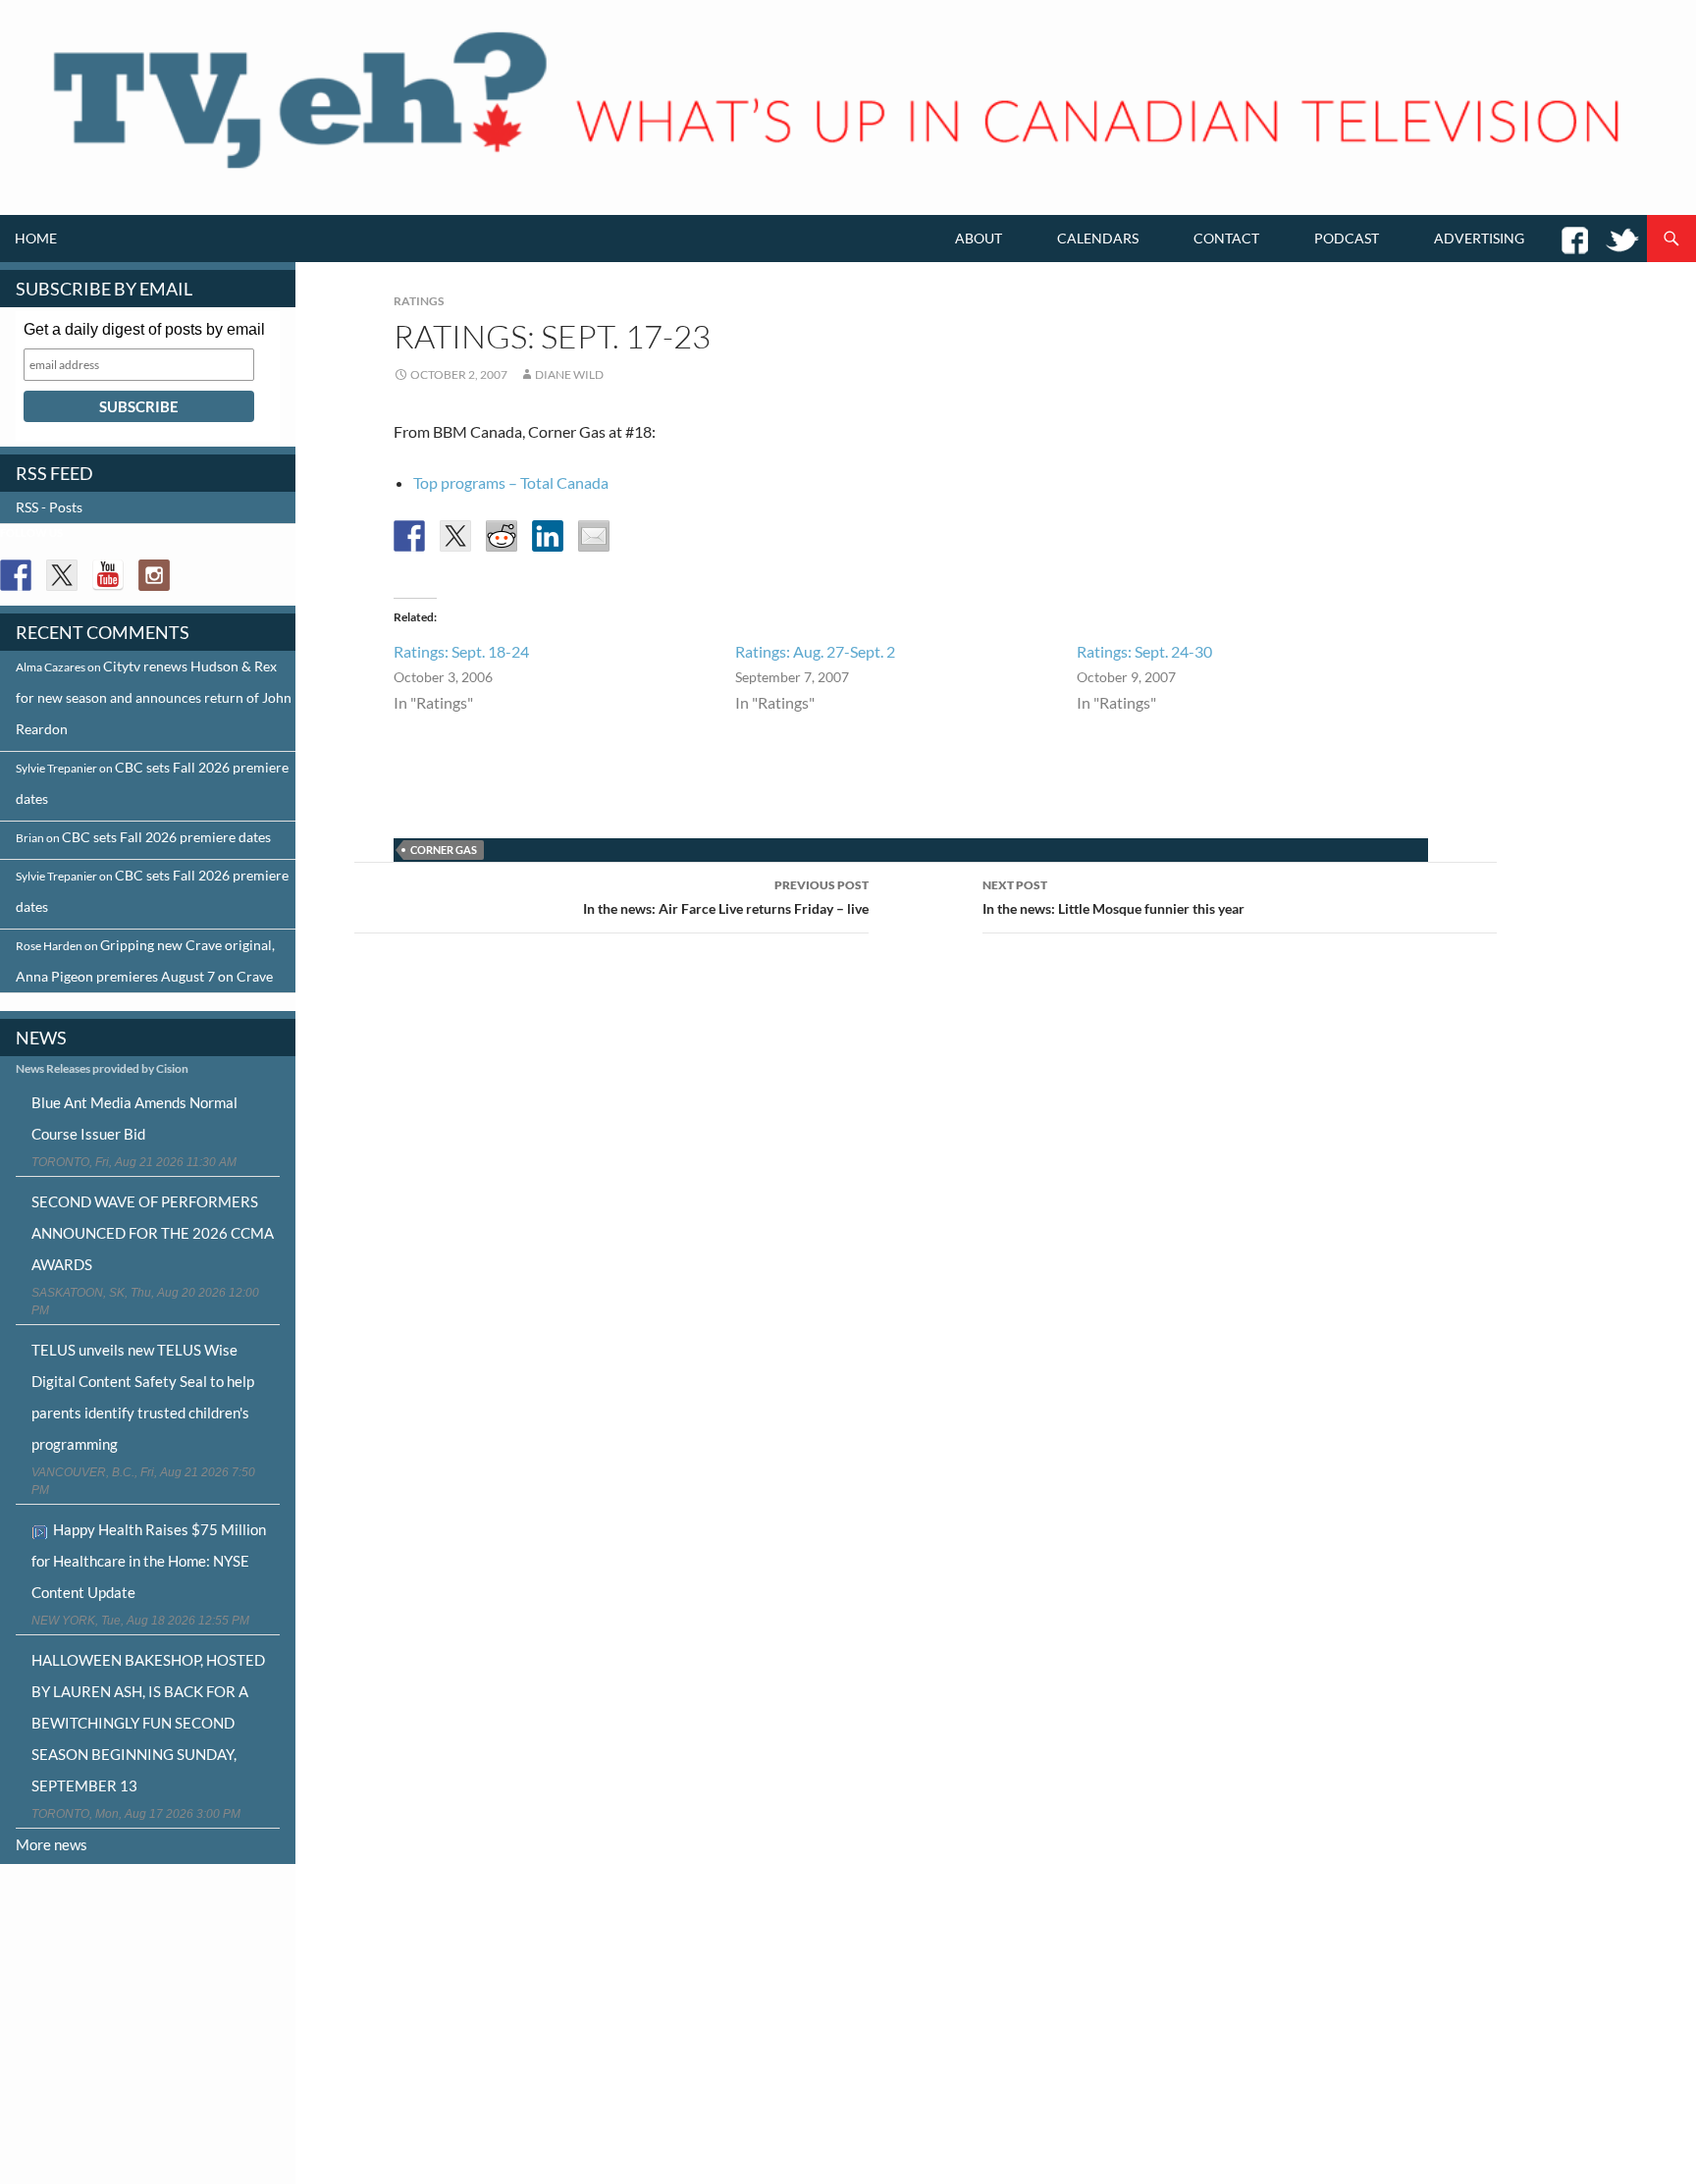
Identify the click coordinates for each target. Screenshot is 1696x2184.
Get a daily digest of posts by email (144, 329)
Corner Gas (444, 850)
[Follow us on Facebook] (16, 575)
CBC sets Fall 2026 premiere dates (166, 837)
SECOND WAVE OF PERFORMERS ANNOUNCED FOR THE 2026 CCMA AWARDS (153, 1233)
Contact (1226, 238)
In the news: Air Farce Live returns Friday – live (726, 897)
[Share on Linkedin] (548, 536)
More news (52, 1844)
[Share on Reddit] (502, 536)
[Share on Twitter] (455, 536)
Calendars (1098, 238)
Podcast (1347, 238)
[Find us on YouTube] (108, 575)
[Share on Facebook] (409, 536)
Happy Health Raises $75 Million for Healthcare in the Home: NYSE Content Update (149, 1561)
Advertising (1479, 238)
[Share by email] (594, 536)
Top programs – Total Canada (511, 482)
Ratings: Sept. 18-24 (461, 651)
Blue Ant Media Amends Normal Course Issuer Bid (134, 1118)
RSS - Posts (49, 507)
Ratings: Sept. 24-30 (1144, 651)
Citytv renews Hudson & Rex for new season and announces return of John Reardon (154, 697)
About (979, 238)
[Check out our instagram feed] (154, 575)
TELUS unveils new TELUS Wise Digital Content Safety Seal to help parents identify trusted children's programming (143, 1397)
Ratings (419, 301)
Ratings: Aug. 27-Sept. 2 (815, 651)
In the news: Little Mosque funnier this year (1113, 897)
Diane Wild (569, 374)
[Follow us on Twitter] (62, 575)
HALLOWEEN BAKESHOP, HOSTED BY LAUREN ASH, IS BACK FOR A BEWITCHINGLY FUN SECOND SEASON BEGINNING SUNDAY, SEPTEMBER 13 (148, 1723)
